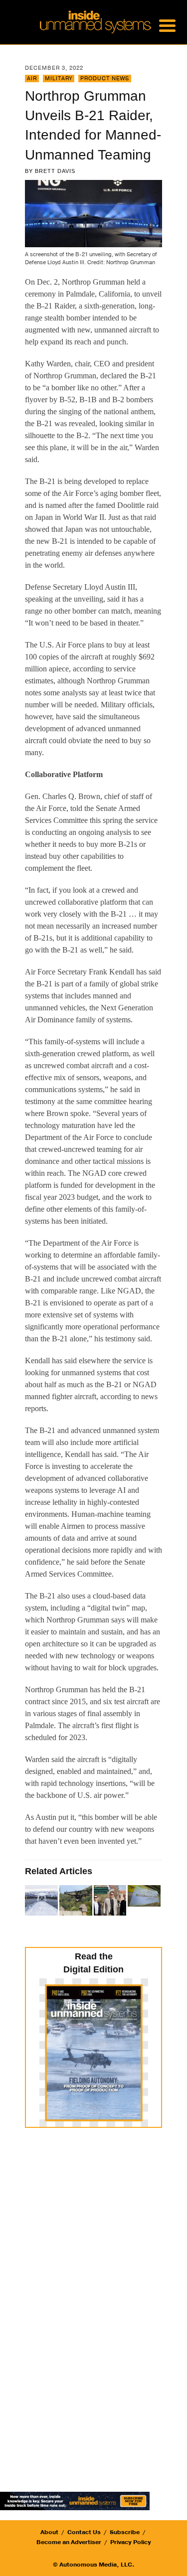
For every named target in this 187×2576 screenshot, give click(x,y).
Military (59, 79)
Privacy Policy (131, 2542)
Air (32, 79)
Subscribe (125, 2532)
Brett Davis (55, 171)
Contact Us (84, 2532)
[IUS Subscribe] (75, 2500)
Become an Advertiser (69, 2542)
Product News (105, 79)
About (49, 2532)
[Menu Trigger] (167, 25)
